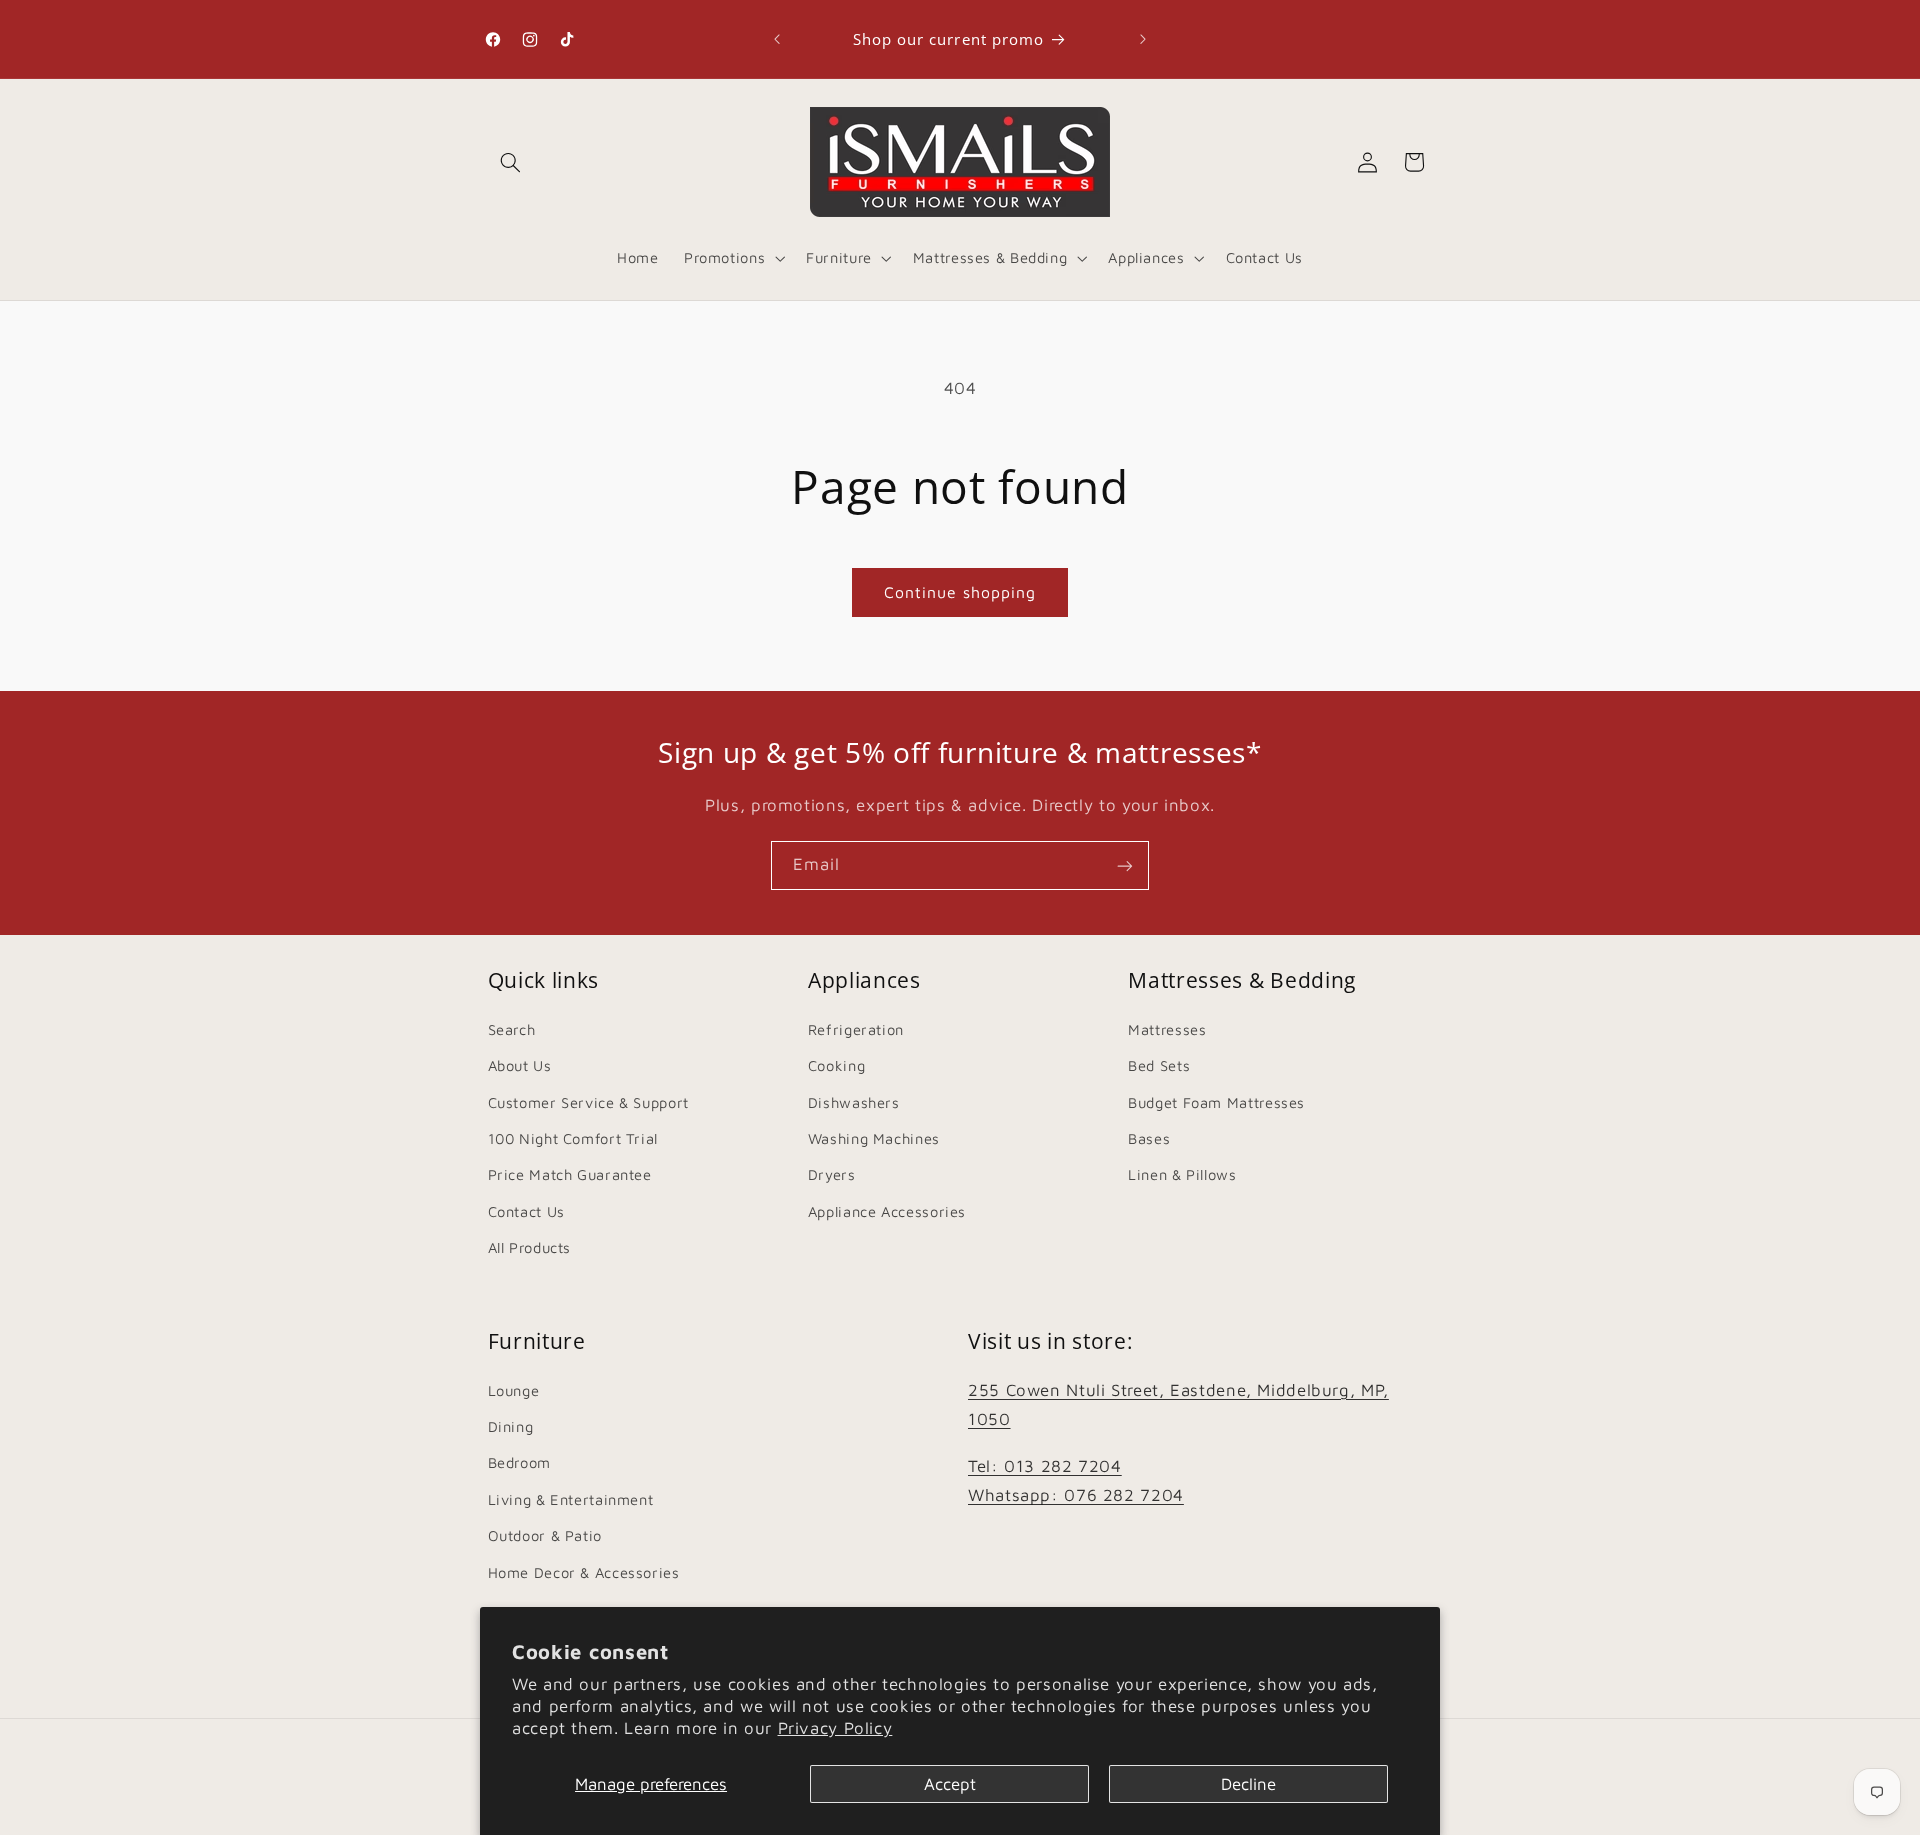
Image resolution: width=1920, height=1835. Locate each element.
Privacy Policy (835, 1728)
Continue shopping (960, 592)
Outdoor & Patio (545, 1535)
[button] (511, 162)
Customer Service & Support (588, 1101)
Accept (950, 1784)
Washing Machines (874, 1137)
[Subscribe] (1125, 865)
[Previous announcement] (777, 39)
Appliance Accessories (887, 1210)
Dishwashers (854, 1101)
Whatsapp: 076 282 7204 (1076, 1495)
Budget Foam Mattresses (1216, 1101)
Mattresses (1167, 1028)
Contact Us (526, 1210)
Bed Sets (1159, 1064)
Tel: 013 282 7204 (1045, 1466)
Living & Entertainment (571, 1499)
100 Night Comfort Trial (573, 1137)
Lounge (514, 1390)
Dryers (832, 1174)
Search (512, 1028)
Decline (1248, 1784)
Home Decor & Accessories (584, 1572)
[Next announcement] (1143, 39)
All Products (530, 1246)
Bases (1149, 1137)
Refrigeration (856, 1028)
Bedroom (519, 1463)
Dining (511, 1426)
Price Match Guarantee (570, 1174)
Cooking (836, 1064)
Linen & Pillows (1182, 1174)
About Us (520, 1064)
